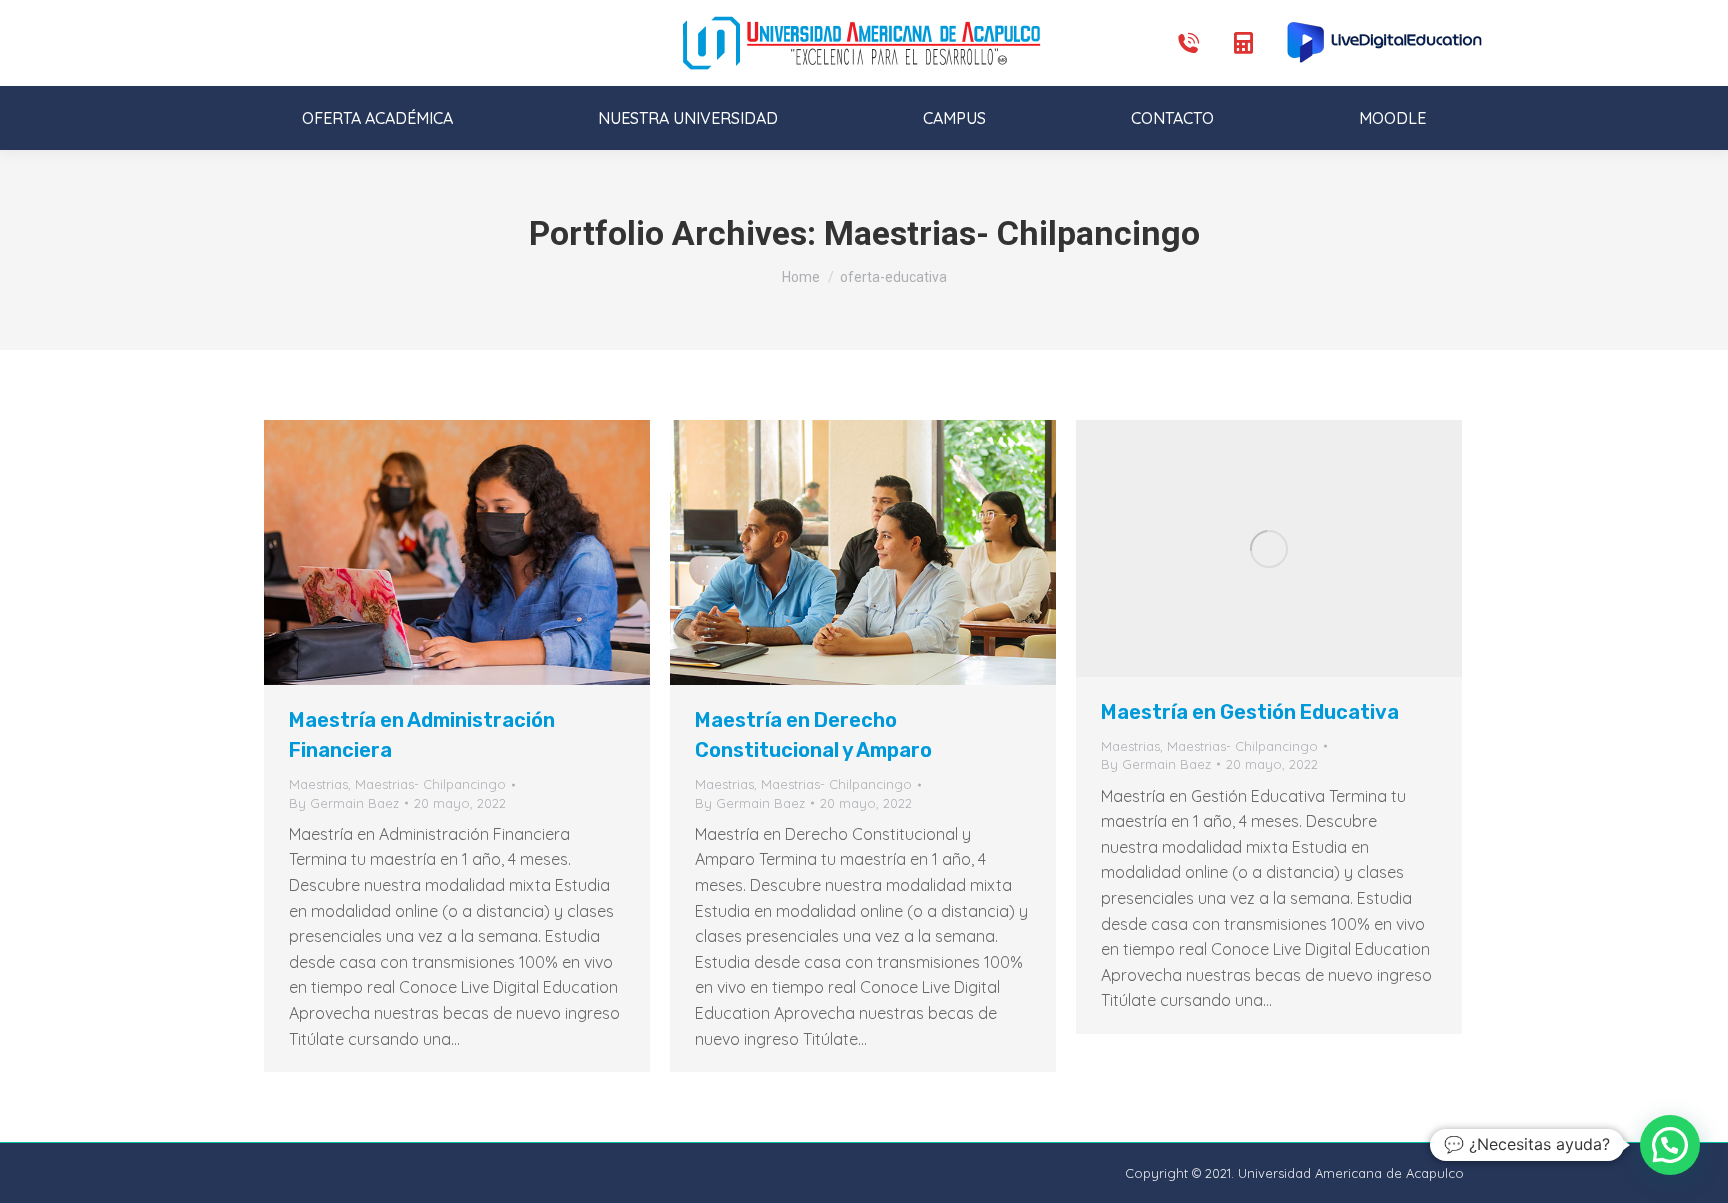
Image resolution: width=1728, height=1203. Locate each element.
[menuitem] (378, 118)
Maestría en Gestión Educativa (1250, 712)
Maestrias (318, 784)
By (344, 803)
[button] (1670, 1145)
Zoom (430, 553)
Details (484, 553)
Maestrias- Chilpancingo (430, 784)
